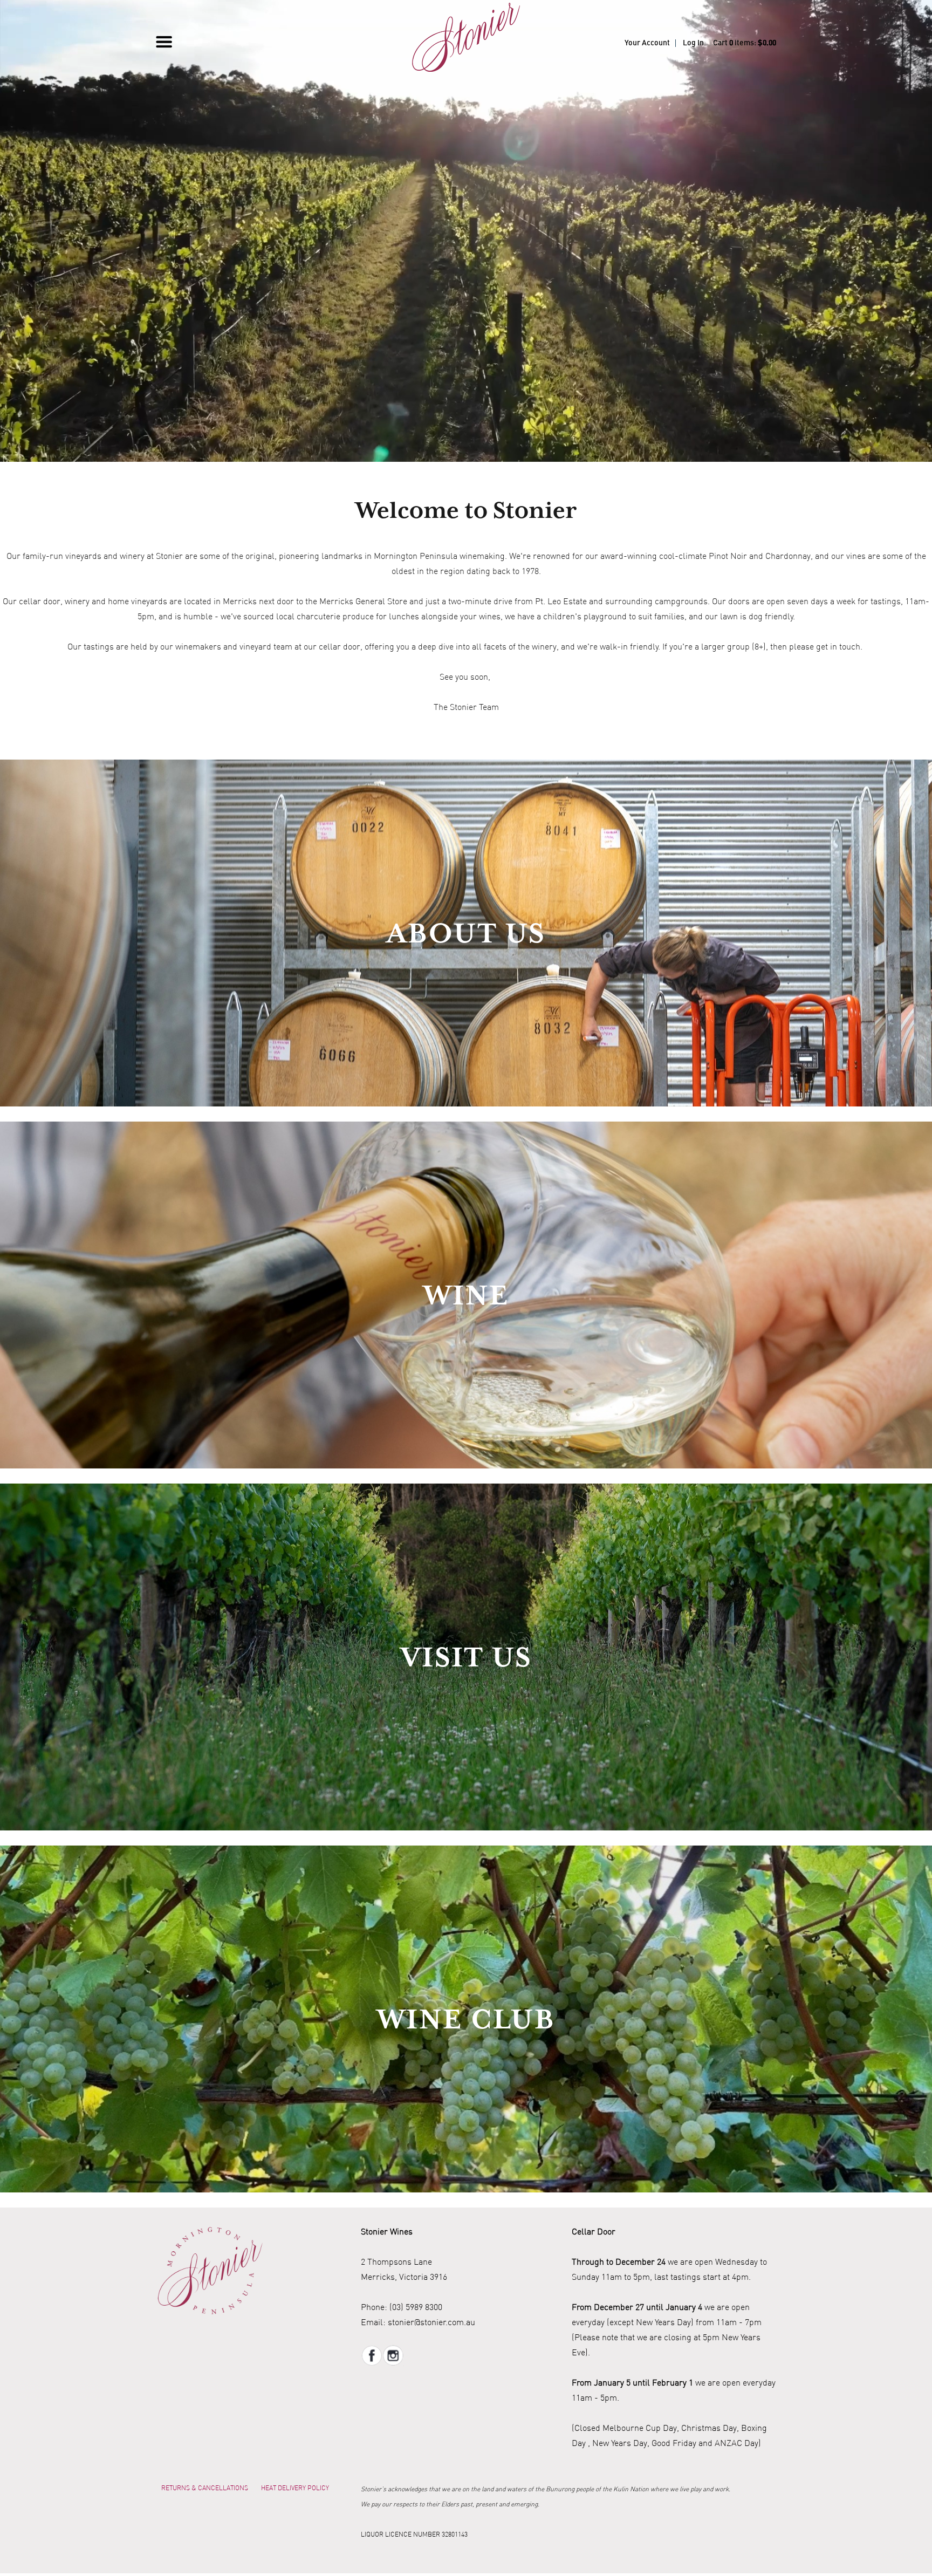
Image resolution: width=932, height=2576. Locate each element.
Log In (693, 43)
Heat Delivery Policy (295, 2488)
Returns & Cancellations (205, 2488)
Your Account (647, 43)
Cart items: (745, 43)
